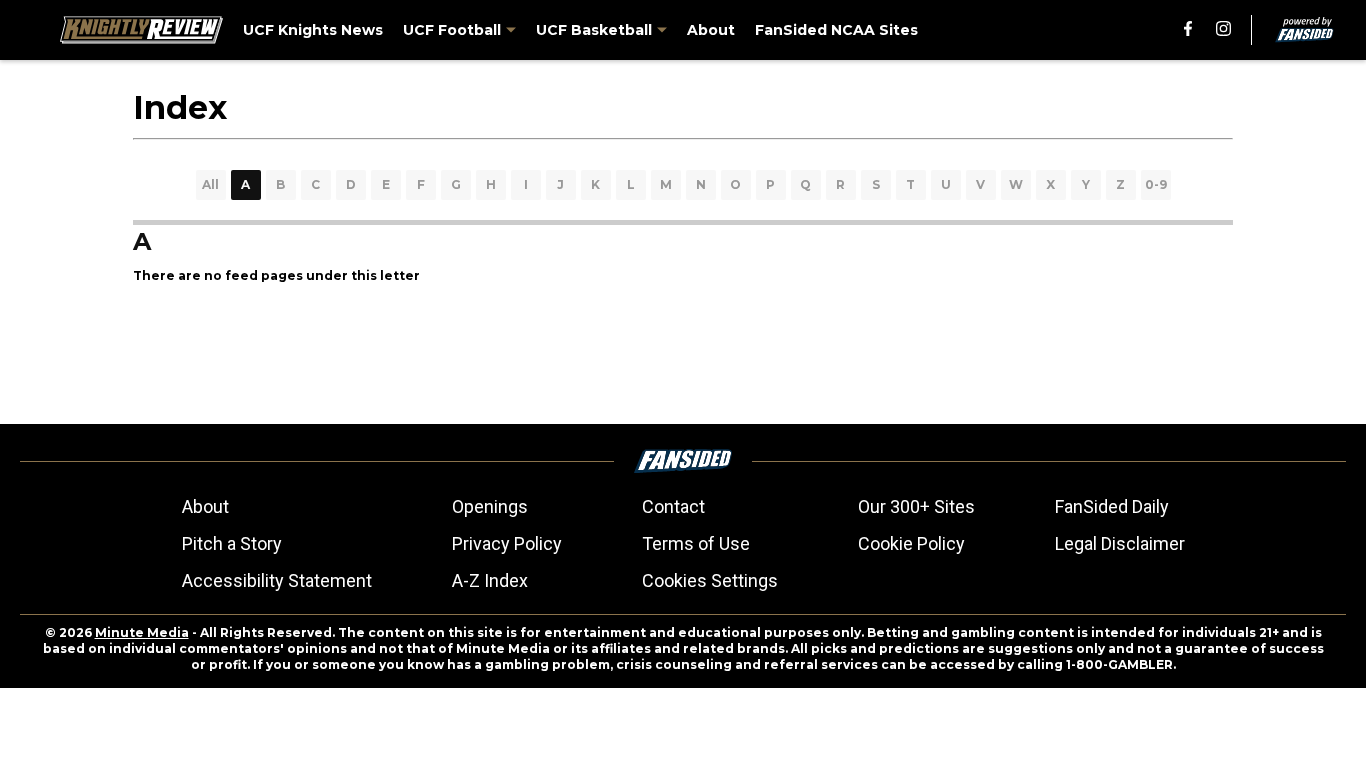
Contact (673, 506)
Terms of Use (696, 543)
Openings (490, 506)
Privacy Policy (507, 543)
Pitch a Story (232, 543)
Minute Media (142, 632)
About (205, 506)
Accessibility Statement (277, 580)
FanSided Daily (1112, 506)
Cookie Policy (911, 543)
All (210, 184)
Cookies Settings (710, 580)
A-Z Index (490, 580)
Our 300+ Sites (916, 506)
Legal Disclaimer (1120, 543)
